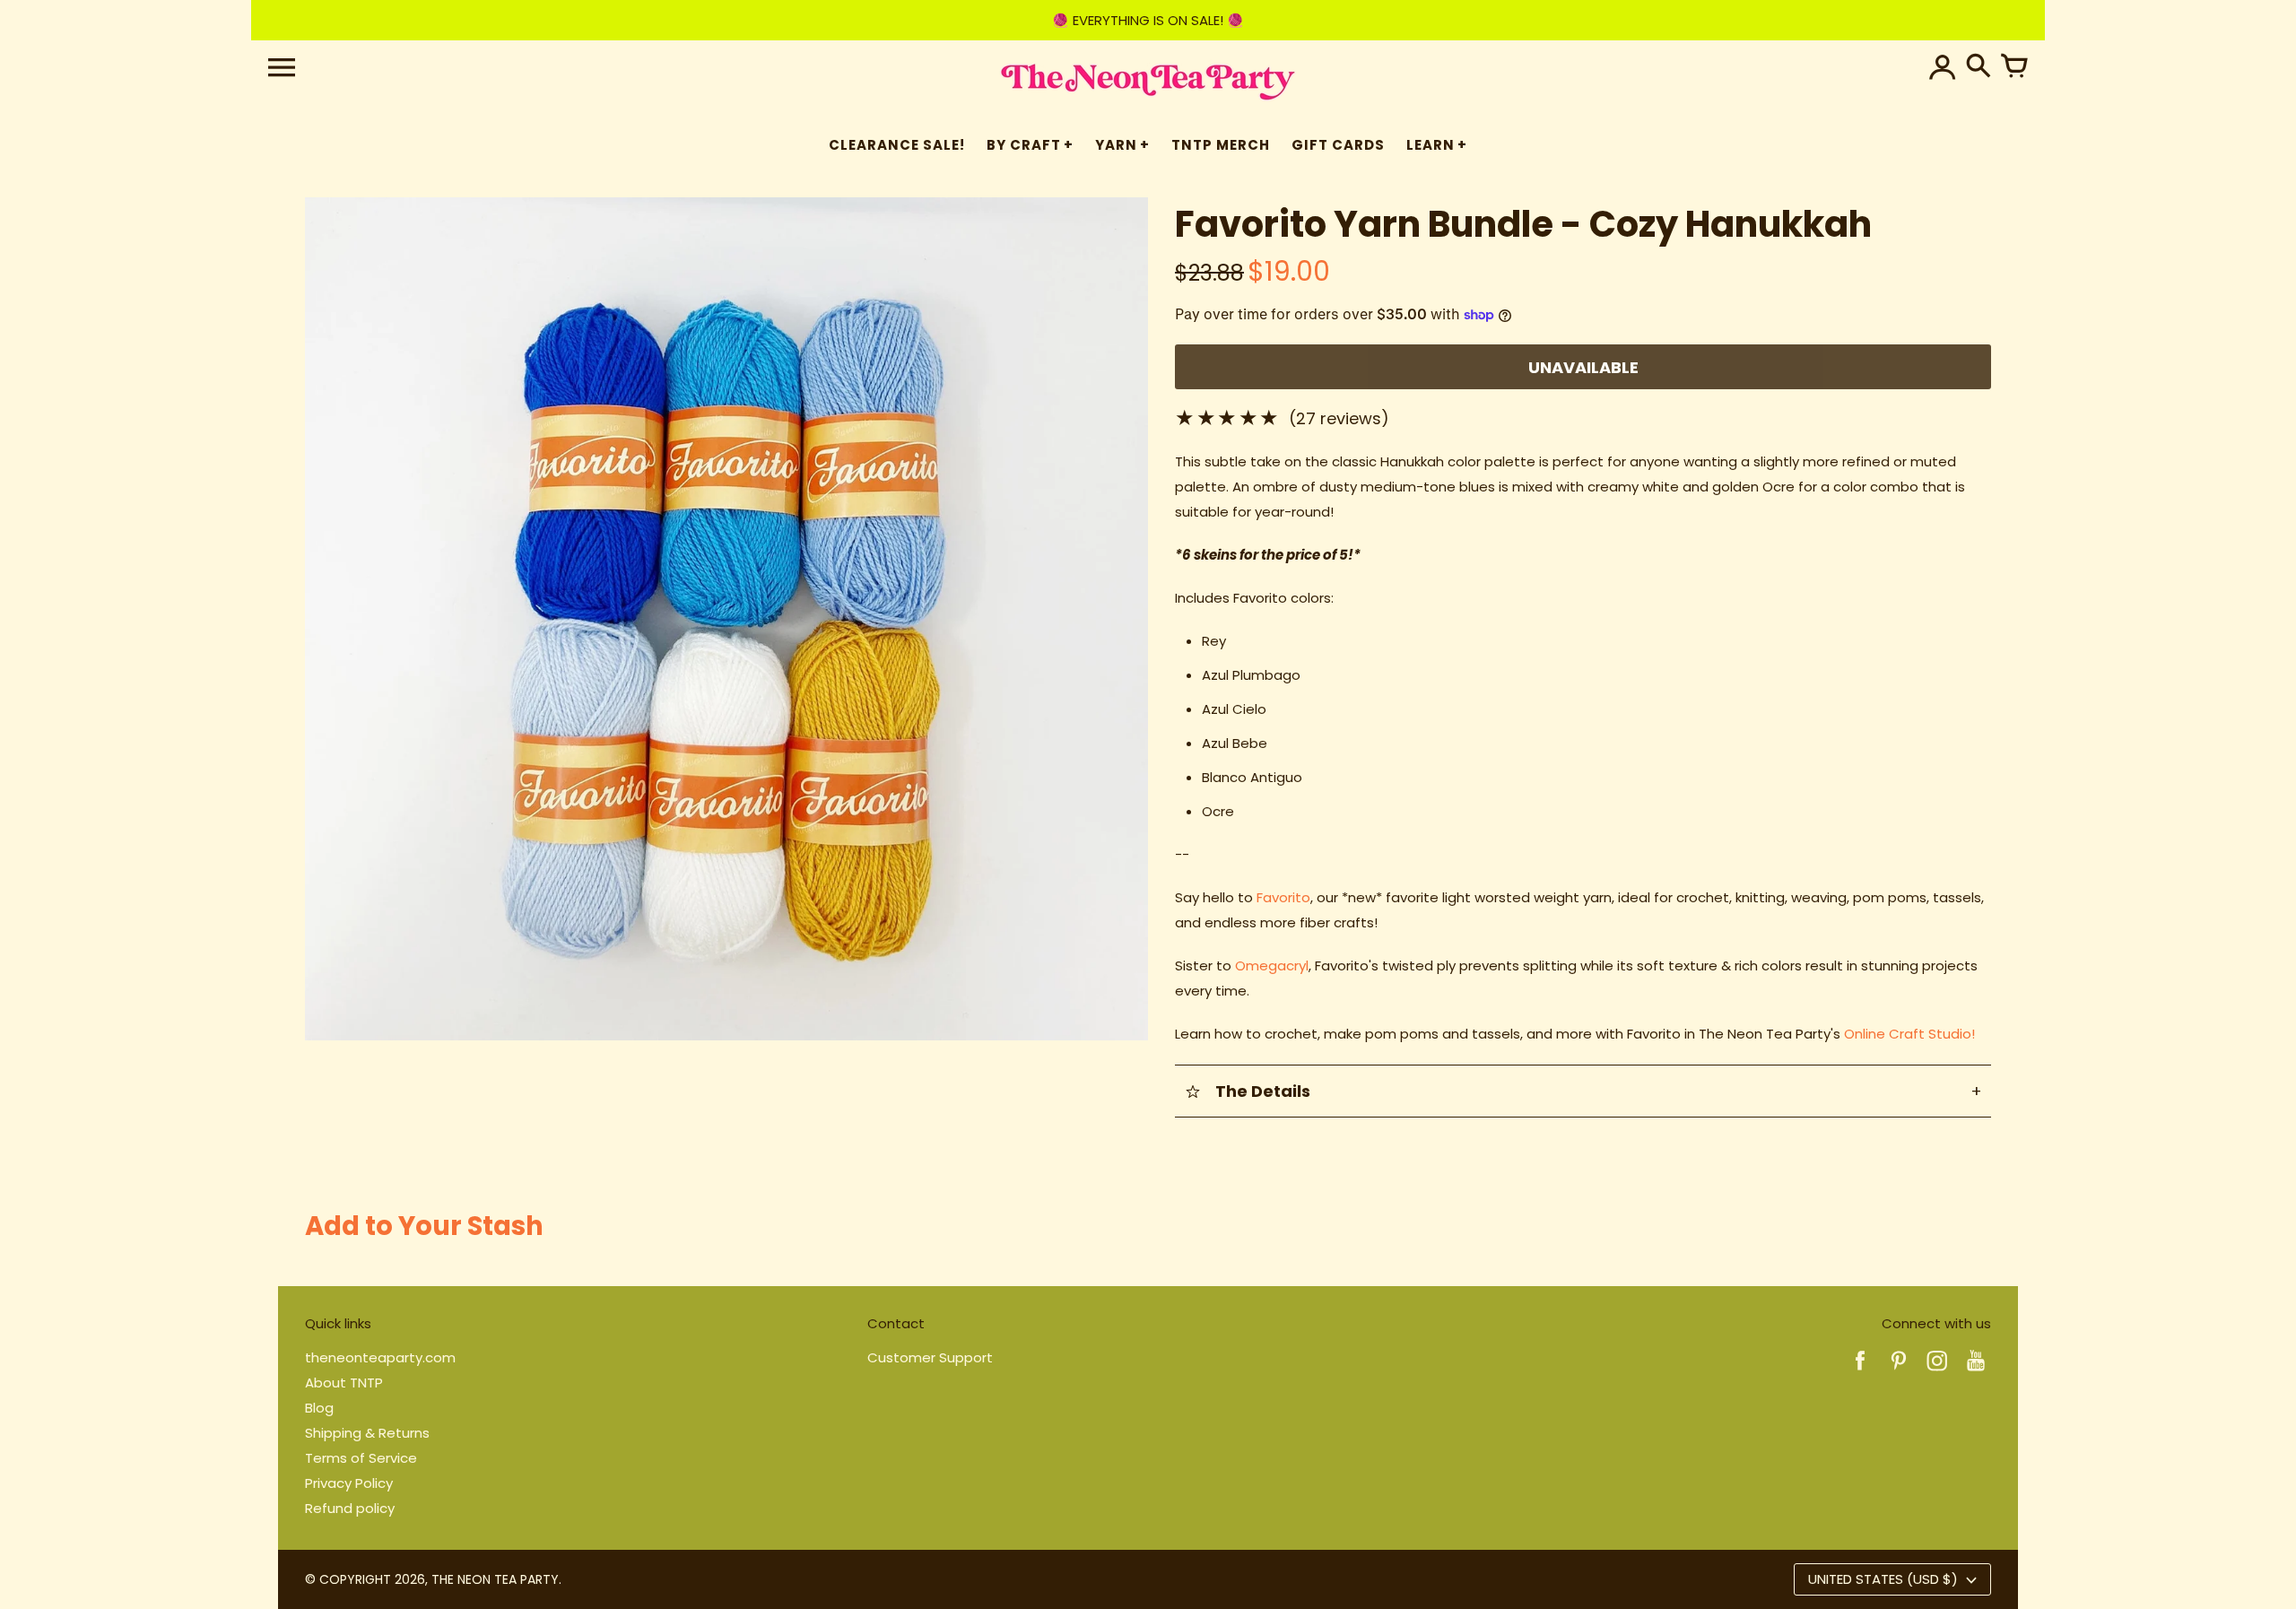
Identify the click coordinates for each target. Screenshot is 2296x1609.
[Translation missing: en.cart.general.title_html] (2014, 67)
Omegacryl (1272, 965)
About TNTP (344, 1383)
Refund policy (350, 1508)
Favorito (1283, 897)
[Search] (1979, 67)
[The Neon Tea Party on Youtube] (1976, 1373)
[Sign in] (1943, 67)
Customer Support (930, 1357)
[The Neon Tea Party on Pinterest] (1899, 1373)
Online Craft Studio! (1909, 1034)
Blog (319, 1408)
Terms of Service (361, 1458)
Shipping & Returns (367, 1433)
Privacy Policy (349, 1483)
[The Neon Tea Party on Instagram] (1937, 1373)
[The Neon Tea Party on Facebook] (1860, 1373)
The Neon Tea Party (495, 1579)
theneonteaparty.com (380, 1357)
